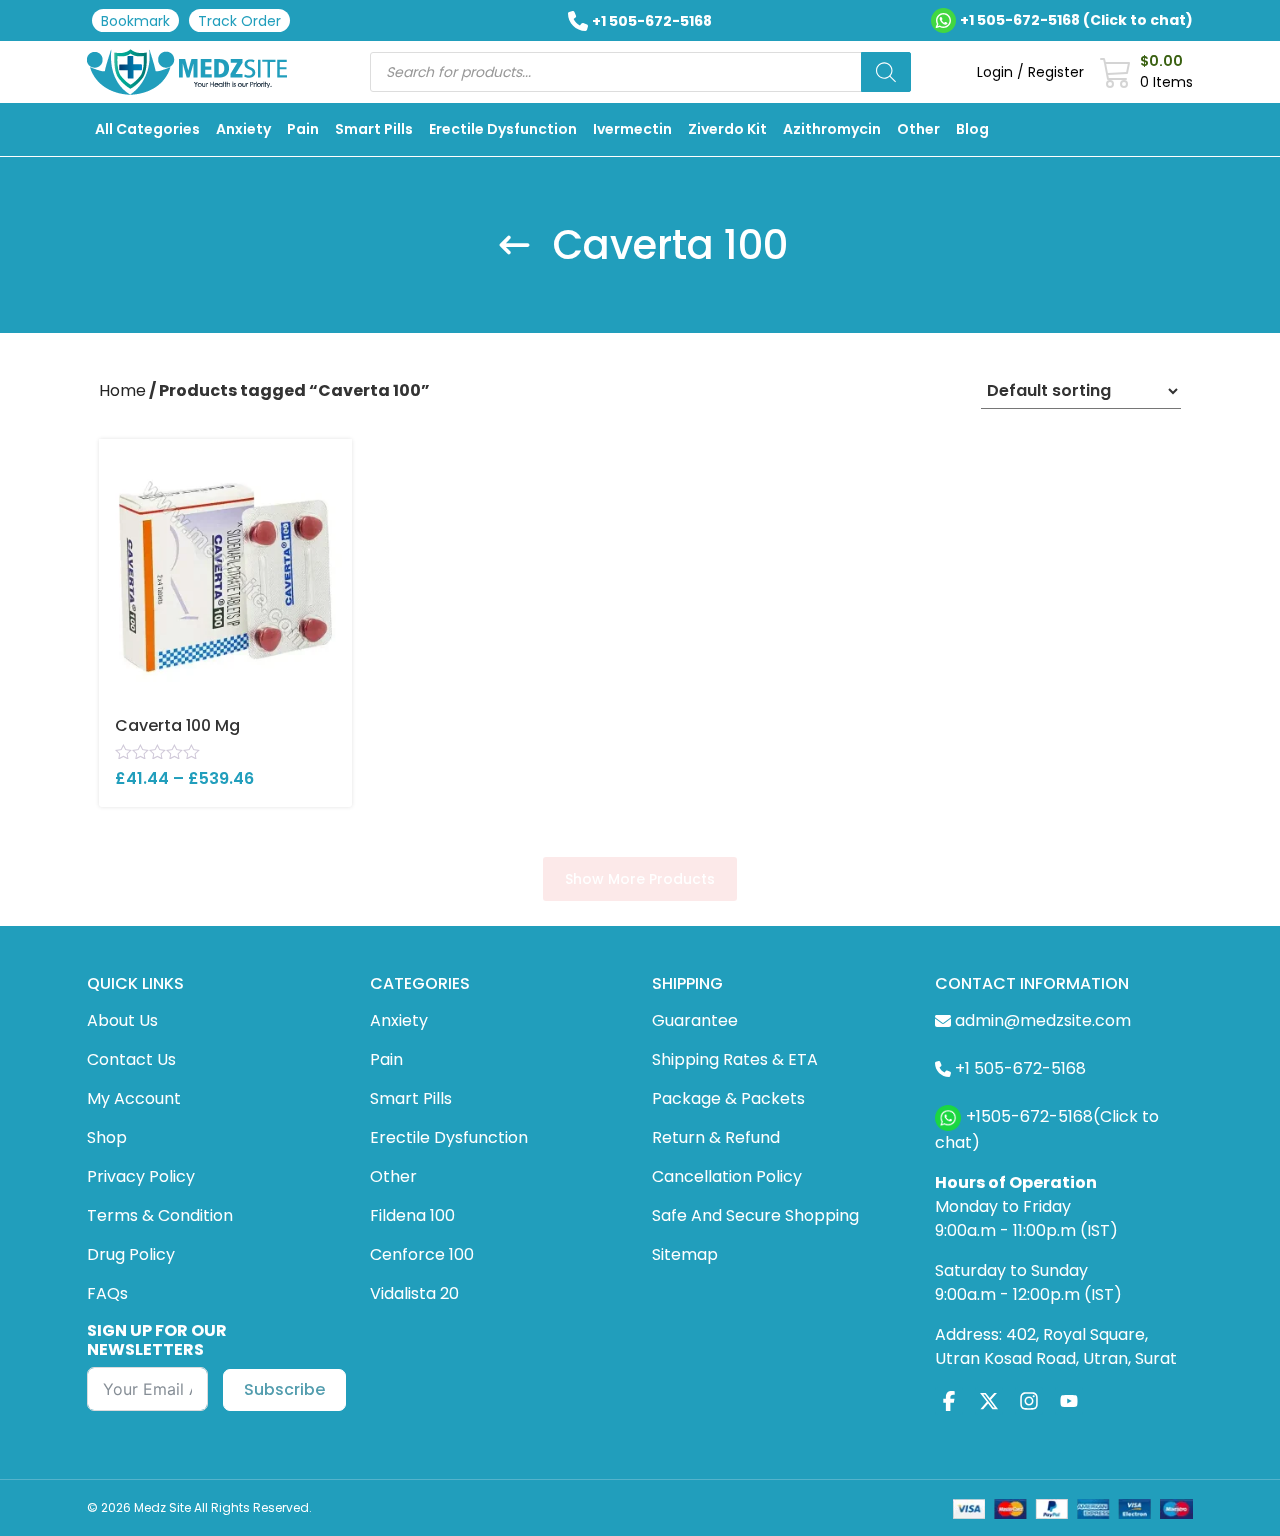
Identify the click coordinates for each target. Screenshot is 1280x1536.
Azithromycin (832, 129)
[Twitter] (989, 1401)
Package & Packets (728, 1098)
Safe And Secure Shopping (755, 1215)
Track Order (239, 21)
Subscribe (284, 1389)
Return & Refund (716, 1137)
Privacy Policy (141, 1176)
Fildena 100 (412, 1215)
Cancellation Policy (727, 1176)
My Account (134, 1098)
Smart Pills (374, 129)
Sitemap (685, 1254)
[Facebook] (949, 1401)
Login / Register (1030, 72)
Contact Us (131, 1059)
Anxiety (243, 129)
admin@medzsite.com (1043, 1020)
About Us (122, 1020)
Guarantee (695, 1020)
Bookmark (135, 21)
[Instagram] (1029, 1401)
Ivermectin (632, 129)
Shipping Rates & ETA (735, 1059)
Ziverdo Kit (727, 129)
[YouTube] (1069, 1401)
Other (918, 129)
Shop (107, 1137)
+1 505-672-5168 (652, 21)
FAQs (107, 1293)
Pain (303, 129)
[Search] (886, 72)
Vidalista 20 (414, 1293)
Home (122, 390)
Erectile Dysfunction (503, 129)
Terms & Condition (160, 1215)
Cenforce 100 (422, 1254)
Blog (972, 129)
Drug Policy (131, 1254)
